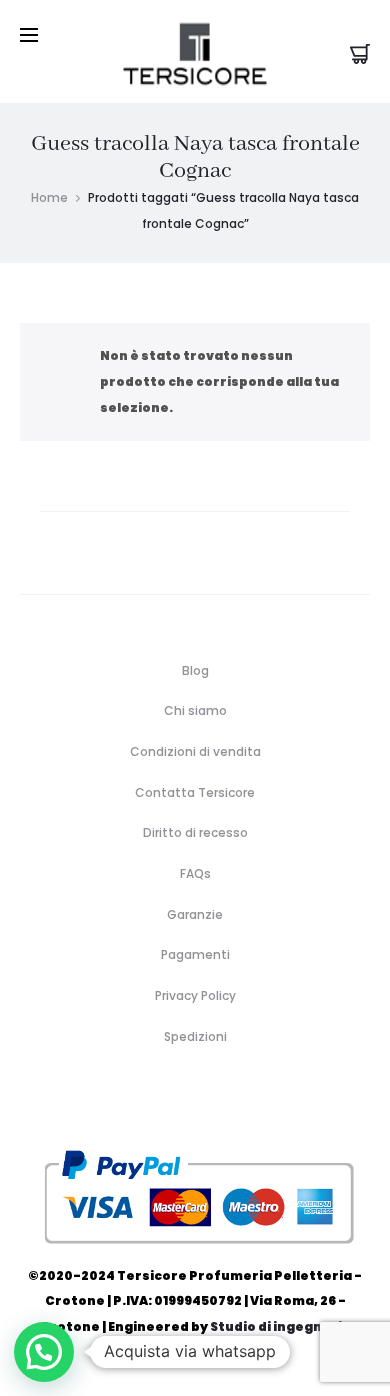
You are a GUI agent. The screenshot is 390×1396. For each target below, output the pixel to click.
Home (49, 197)
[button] (44, 1352)
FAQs (195, 873)
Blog (195, 670)
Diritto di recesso (195, 832)
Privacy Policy (195, 995)
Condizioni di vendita (195, 751)
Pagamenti (195, 954)
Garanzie (195, 914)
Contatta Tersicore (195, 792)
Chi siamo (195, 710)
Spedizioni (195, 1036)
